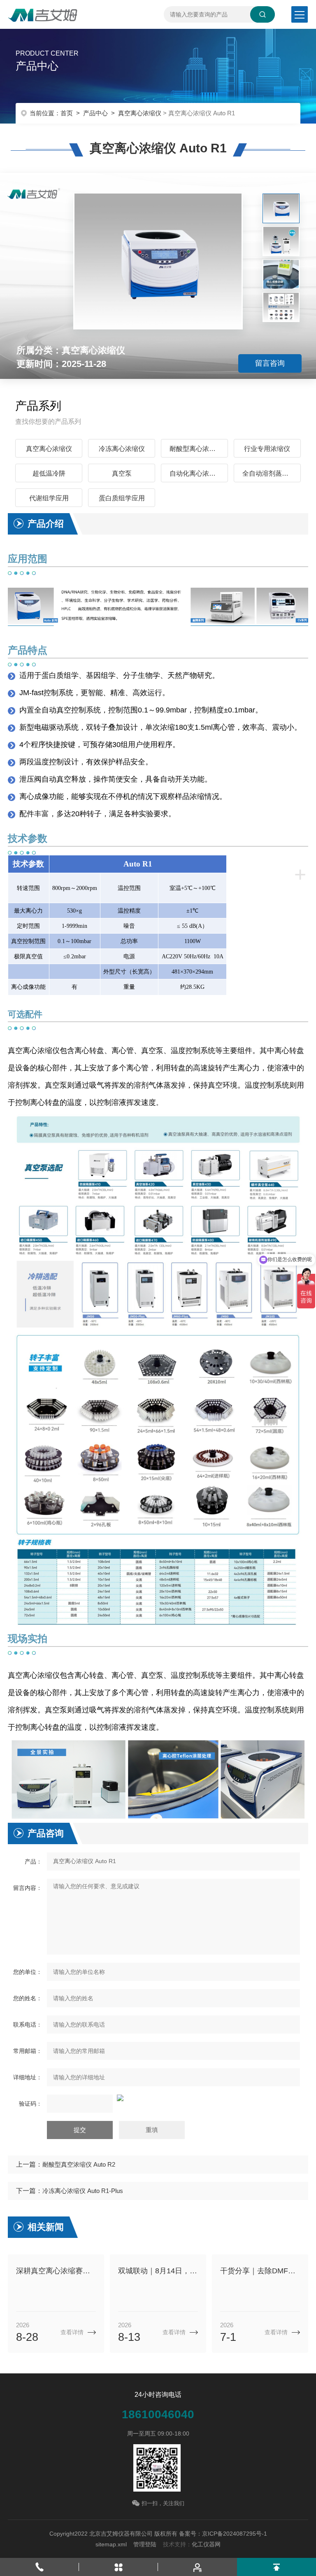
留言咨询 (270, 363)
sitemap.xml (111, 2544)
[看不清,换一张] (158, 2098)
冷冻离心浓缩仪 (122, 449)
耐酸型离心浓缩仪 (196, 449)
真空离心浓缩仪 (140, 113)
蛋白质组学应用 (122, 498)
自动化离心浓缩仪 (196, 473)
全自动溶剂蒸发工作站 (272, 473)
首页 (67, 113)
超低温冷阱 (49, 473)
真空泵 (122, 473)
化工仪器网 (206, 2544)
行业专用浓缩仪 (267, 449)
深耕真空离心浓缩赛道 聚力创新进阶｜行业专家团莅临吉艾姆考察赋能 (56, 2271)
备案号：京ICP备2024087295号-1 (223, 2534)
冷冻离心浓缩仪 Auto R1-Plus (83, 2191)
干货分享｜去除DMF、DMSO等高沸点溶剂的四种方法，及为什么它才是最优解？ (260, 2271)
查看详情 (72, 2332)
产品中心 (95, 113)
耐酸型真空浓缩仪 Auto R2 (79, 2164)
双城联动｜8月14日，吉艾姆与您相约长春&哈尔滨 (158, 2271)
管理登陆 (145, 2544)
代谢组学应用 (49, 498)
